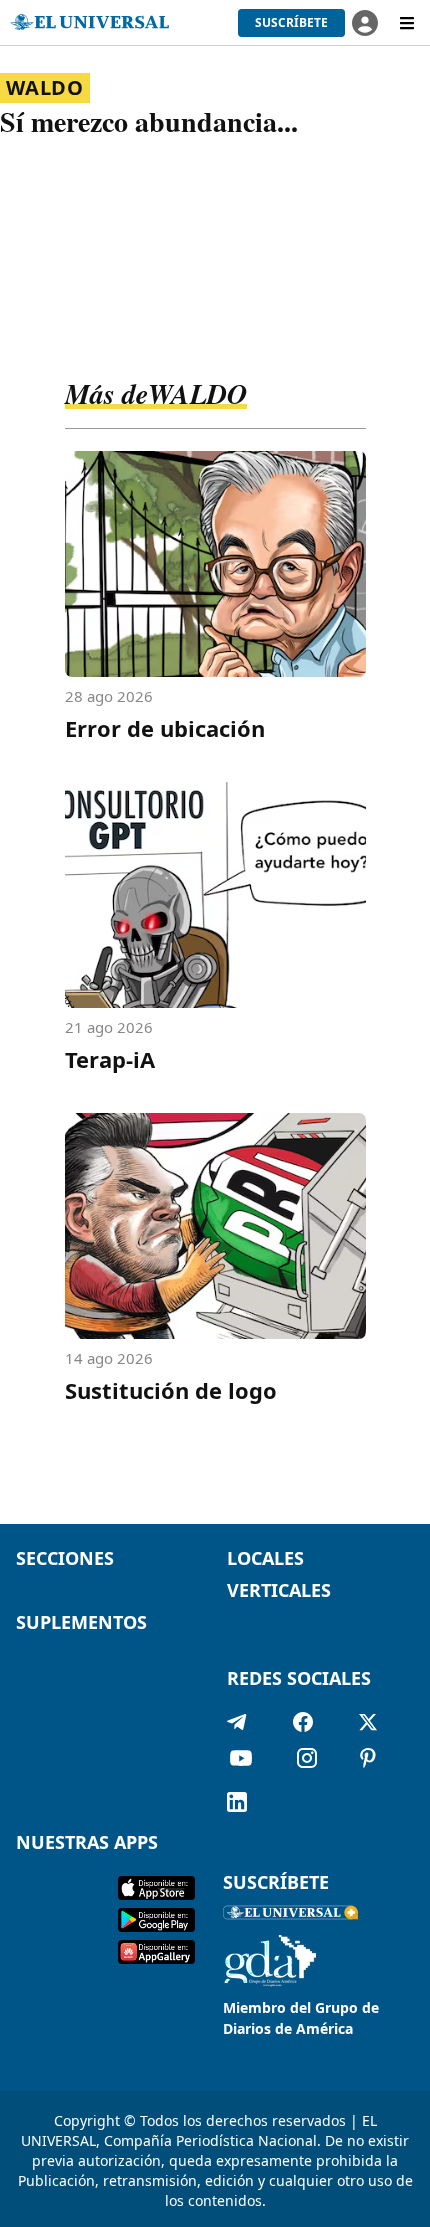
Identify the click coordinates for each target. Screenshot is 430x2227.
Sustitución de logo (171, 1390)
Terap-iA (110, 1059)
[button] (291, 23)
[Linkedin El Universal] (237, 1802)
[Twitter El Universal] (368, 1722)
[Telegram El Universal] (237, 1722)
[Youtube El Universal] (241, 1762)
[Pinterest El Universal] (368, 1762)
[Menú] (407, 23)
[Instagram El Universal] (307, 1762)
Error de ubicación (165, 728)
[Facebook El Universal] (303, 1722)
